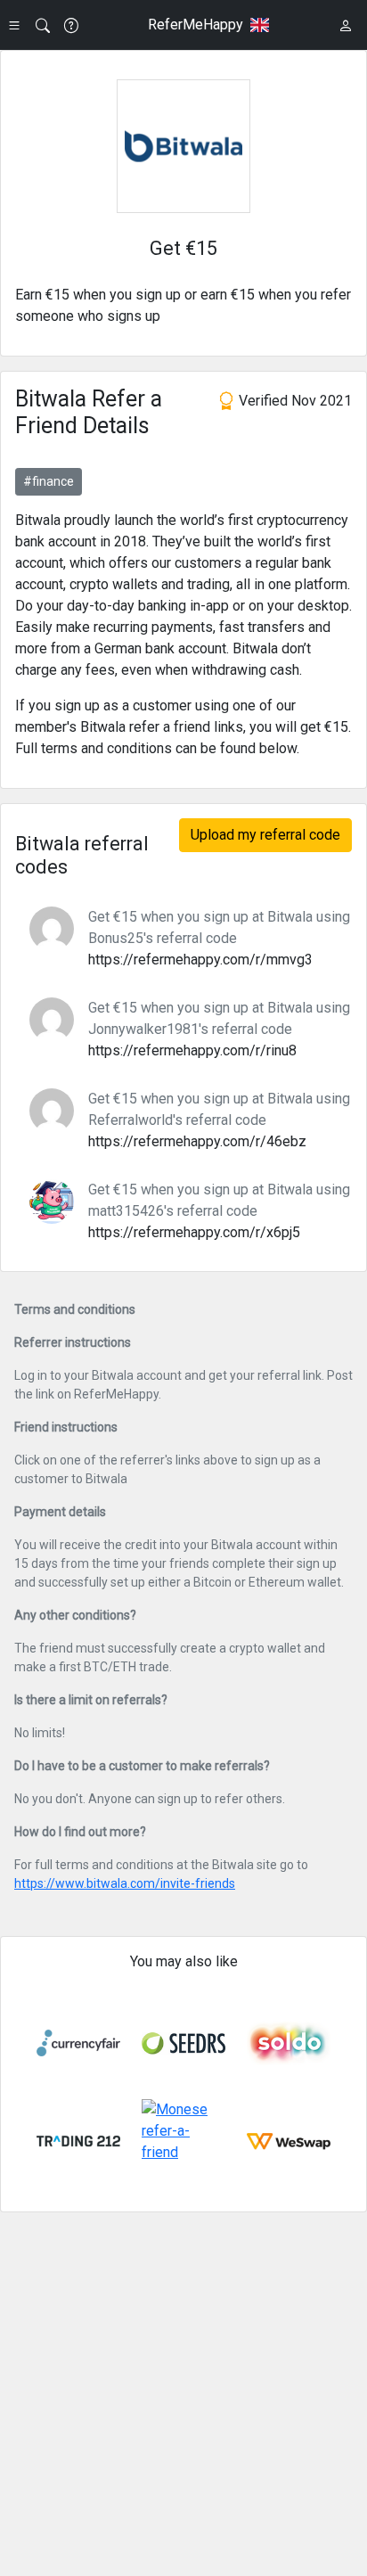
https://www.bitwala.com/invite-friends (125, 1883)
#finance (49, 481)
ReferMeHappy (196, 25)
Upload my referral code (265, 835)
